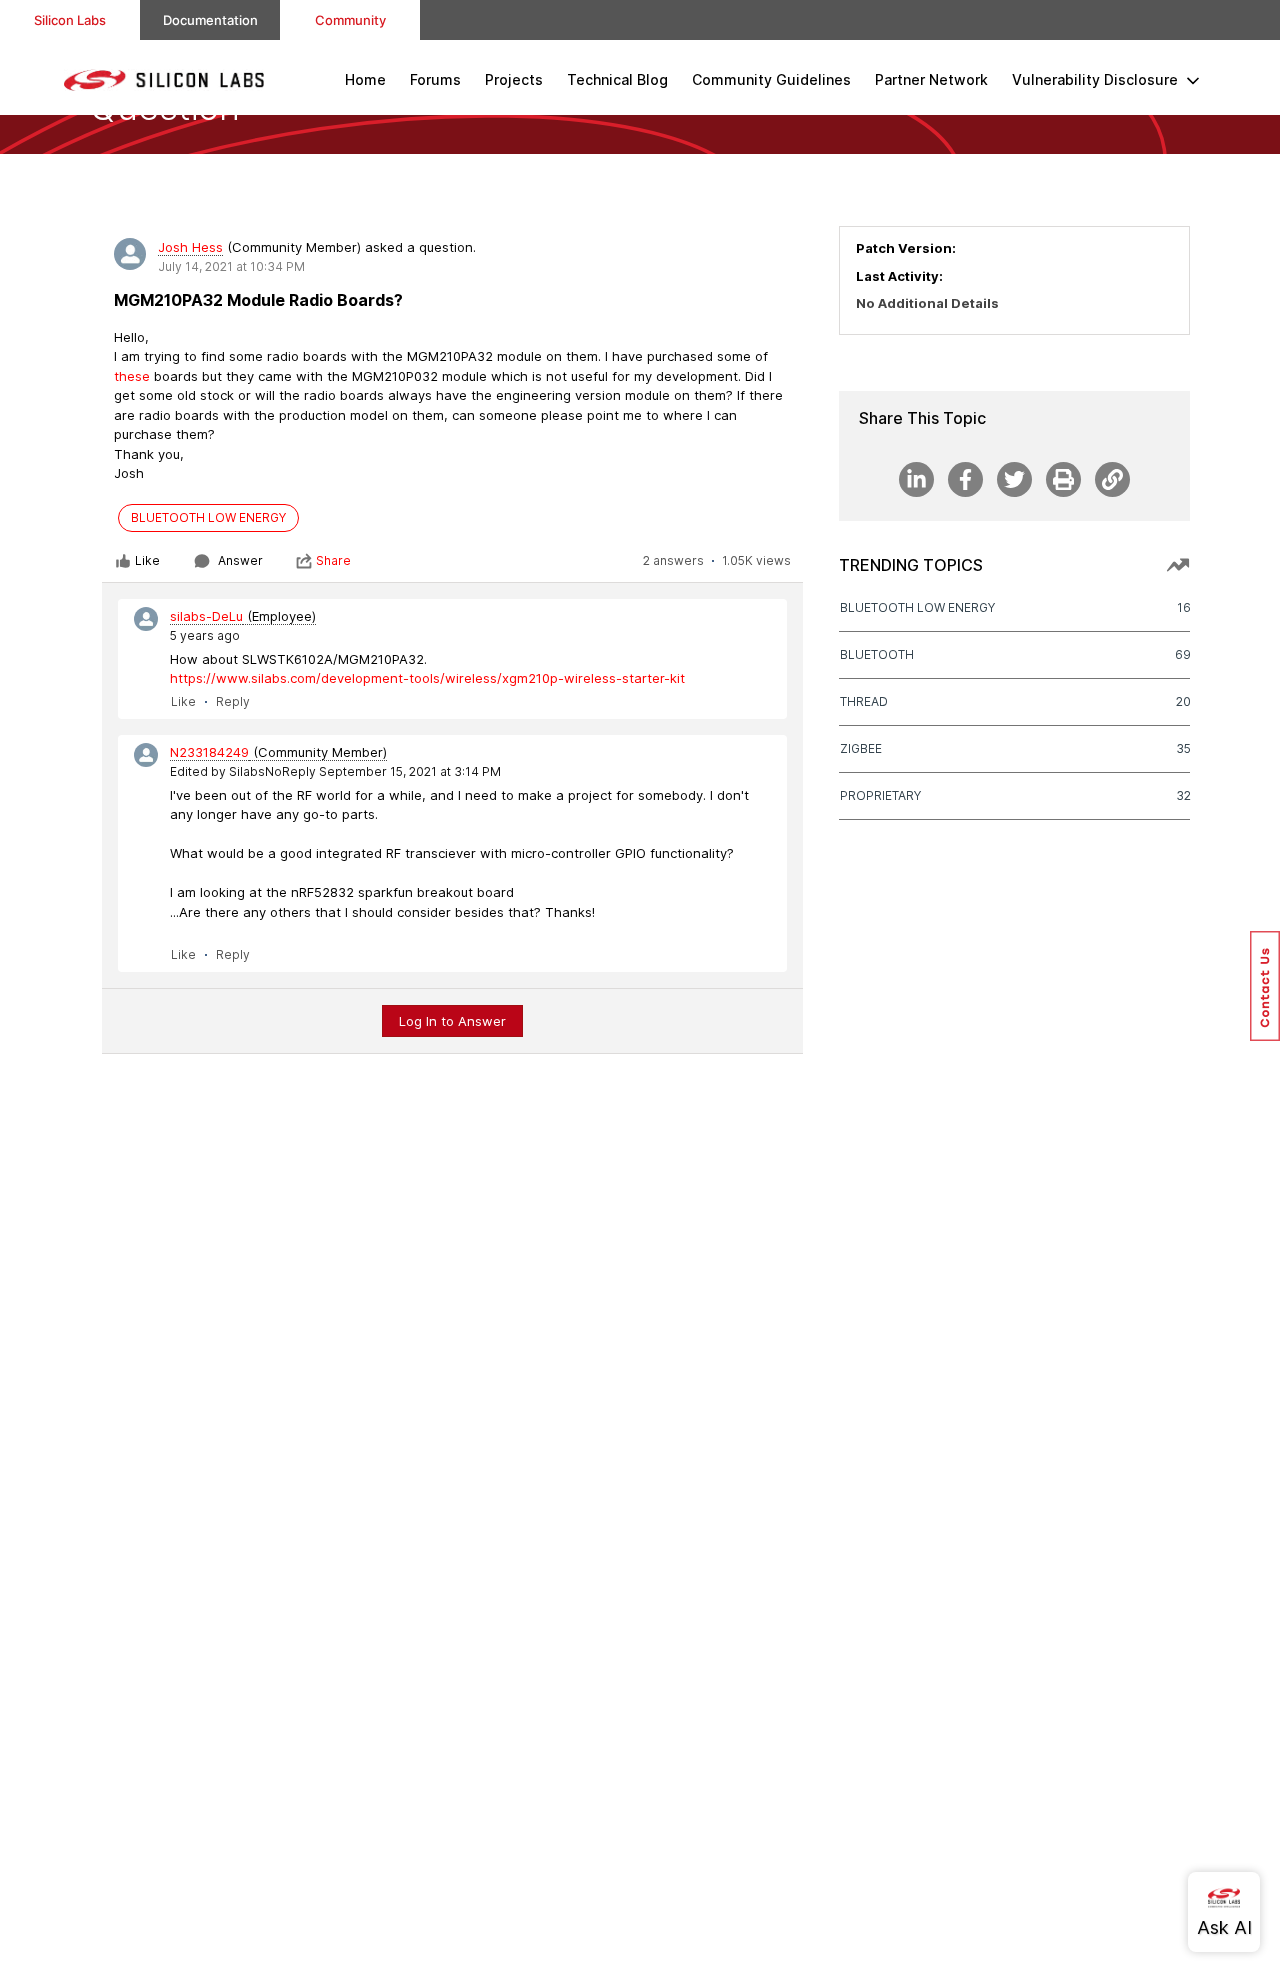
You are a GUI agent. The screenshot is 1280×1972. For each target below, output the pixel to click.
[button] (1265, 986)
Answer (240, 560)
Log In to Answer (452, 1021)
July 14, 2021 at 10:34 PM (231, 266)
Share (333, 560)
